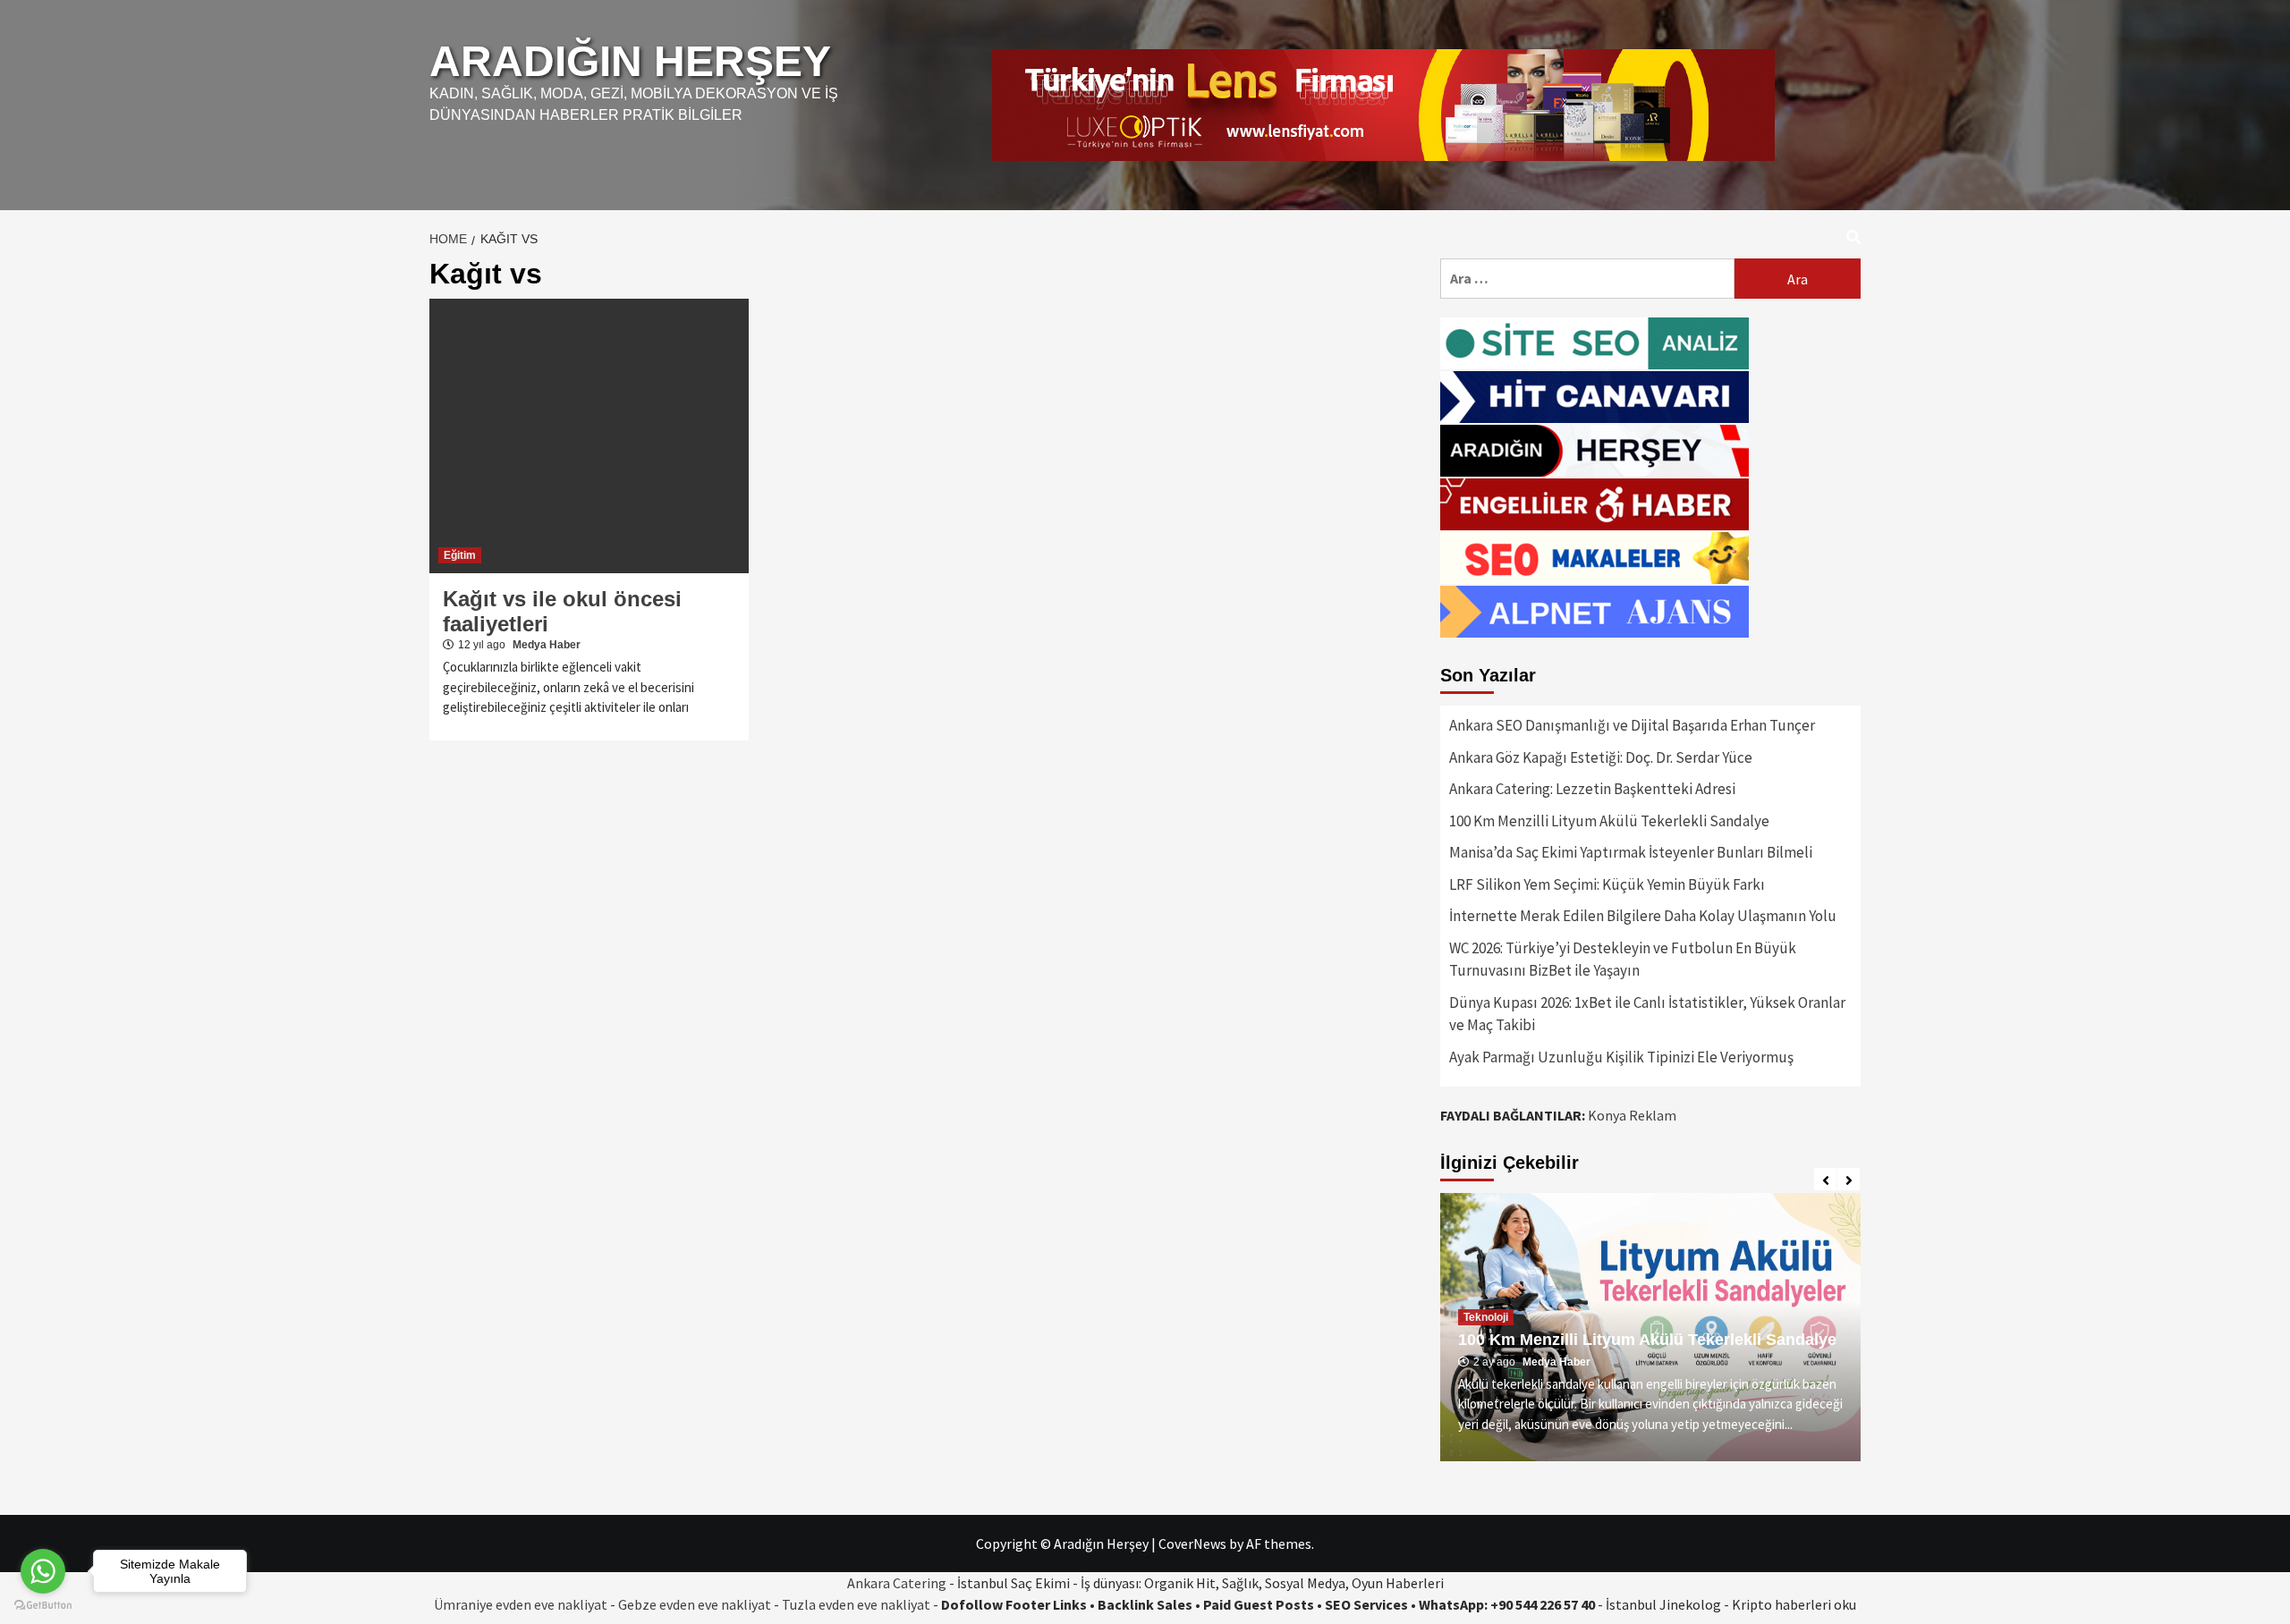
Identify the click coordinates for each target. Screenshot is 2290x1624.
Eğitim (460, 555)
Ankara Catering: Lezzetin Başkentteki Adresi (1592, 789)
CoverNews (1192, 1544)
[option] (1650, 1327)
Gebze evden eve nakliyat (695, 1604)
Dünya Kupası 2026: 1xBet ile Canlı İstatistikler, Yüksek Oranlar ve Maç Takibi (1647, 1014)
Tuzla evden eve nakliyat (856, 1604)
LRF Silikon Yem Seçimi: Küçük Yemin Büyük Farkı (1607, 884)
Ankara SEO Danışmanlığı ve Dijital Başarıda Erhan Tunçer (1632, 725)
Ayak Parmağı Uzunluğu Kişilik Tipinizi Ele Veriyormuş (1621, 1057)
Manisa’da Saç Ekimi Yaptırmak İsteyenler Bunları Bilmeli (1631, 852)
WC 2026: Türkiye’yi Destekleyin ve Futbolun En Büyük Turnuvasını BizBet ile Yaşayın (1623, 960)
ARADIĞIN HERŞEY (630, 61)
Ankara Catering (897, 1583)
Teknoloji (1486, 1317)
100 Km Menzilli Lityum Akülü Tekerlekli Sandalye (1609, 821)
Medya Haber (547, 645)
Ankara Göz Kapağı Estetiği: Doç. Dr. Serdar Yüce (1601, 757)
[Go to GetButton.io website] (43, 1606)
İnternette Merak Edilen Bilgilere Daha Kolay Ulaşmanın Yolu (1643, 916)
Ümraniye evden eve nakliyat (521, 1604)
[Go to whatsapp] (43, 1571)
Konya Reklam (1632, 1115)
